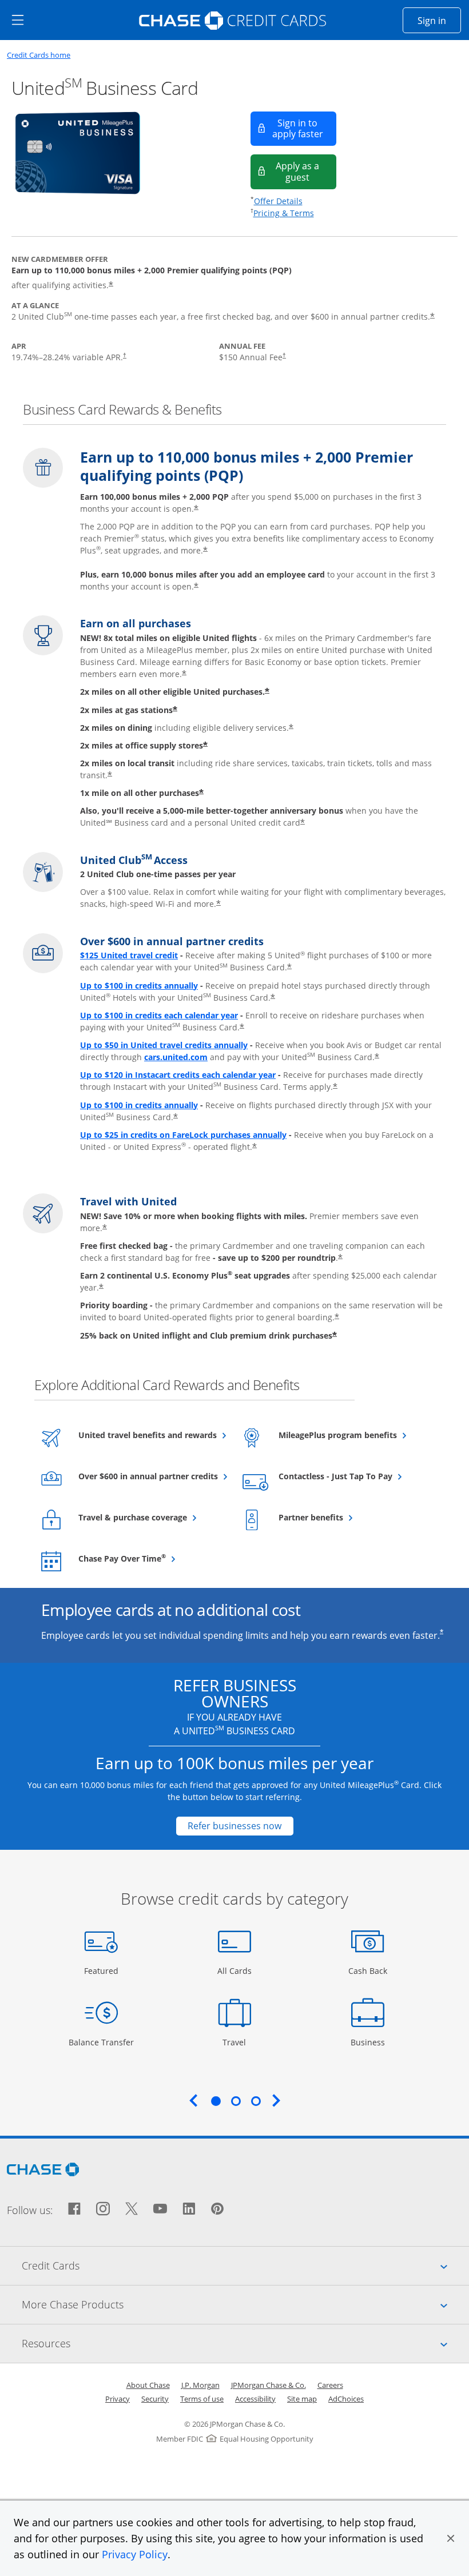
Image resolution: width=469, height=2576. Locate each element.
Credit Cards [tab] (245, 2265)
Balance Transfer (101, 2042)
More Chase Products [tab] (245, 2304)
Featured (103, 1970)
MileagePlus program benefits (351, 1435)
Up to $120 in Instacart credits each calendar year (178, 1075)
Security (155, 2399)
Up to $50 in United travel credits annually (164, 1045)
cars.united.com (176, 1057)
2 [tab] (236, 2101)
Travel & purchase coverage (151, 1517)
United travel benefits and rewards (151, 1435)
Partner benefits (339, 1517)
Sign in (439, 20)
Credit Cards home (39, 55)
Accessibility (255, 2399)
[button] (451, 2538)
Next (276, 2100)
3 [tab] (256, 2101)
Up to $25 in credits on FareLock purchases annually (183, 1135)
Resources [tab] (245, 2343)
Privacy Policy (135, 2554)
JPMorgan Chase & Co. (269, 2385)
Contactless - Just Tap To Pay (351, 1476)
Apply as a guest (306, 171)
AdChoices (346, 2399)
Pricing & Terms (284, 213)
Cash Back (368, 1970)
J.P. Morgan (200, 2385)
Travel (239, 2042)
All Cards (236, 1970)
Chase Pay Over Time (150, 1558)
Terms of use (202, 2399)
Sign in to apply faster (304, 128)
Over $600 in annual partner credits (151, 1476)
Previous (193, 2100)
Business (369, 2042)
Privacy (118, 2399)
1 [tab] (216, 2101)
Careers (330, 2385)
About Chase (148, 2385)
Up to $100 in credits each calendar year (159, 1015)
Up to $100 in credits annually (139, 986)
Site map (302, 2399)
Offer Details (278, 201)
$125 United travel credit (129, 955)
